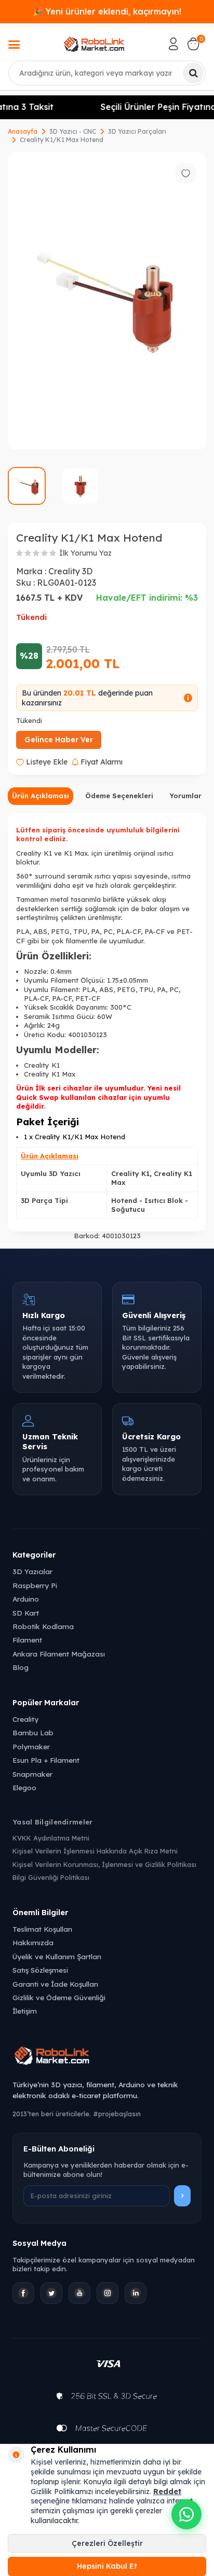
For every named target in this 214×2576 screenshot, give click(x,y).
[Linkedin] (136, 2293)
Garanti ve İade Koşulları (55, 1984)
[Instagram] (108, 2293)
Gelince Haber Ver (59, 740)
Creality (25, 1719)
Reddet (167, 2492)
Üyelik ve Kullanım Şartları (57, 1956)
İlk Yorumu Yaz (85, 553)
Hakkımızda (33, 1942)
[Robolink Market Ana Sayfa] (107, 2057)
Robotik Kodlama (43, 1626)
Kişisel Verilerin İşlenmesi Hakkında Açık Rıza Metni (95, 1851)
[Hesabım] (173, 44)
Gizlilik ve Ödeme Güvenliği (59, 1997)
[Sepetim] (193, 44)
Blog (21, 1667)
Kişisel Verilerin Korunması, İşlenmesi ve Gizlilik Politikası (104, 1864)
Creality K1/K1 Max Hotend (62, 140)
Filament (27, 1640)
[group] (107, 301)
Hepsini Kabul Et (107, 2566)
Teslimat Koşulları (42, 1929)
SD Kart (26, 1613)
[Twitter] (51, 2293)
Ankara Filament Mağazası (59, 1654)
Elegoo (24, 1787)
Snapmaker (32, 1774)
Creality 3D (70, 571)
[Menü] (14, 46)
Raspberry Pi (35, 1585)
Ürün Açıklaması (41, 796)
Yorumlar (185, 796)
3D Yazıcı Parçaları (137, 131)
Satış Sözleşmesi (40, 1970)
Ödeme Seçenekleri (119, 796)
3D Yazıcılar (32, 1571)
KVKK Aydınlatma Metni (51, 1838)
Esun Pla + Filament (46, 1760)
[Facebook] (23, 2293)
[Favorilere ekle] (185, 173)
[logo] (94, 44)
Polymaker (31, 1746)
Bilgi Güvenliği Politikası (51, 1877)
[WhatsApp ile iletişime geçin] (186, 2514)
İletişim (25, 2011)
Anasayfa (23, 131)
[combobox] (107, 73)
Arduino (26, 1599)
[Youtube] (79, 2293)
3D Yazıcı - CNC (73, 131)
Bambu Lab (33, 1732)
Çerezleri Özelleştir (107, 2543)
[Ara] (193, 73)
